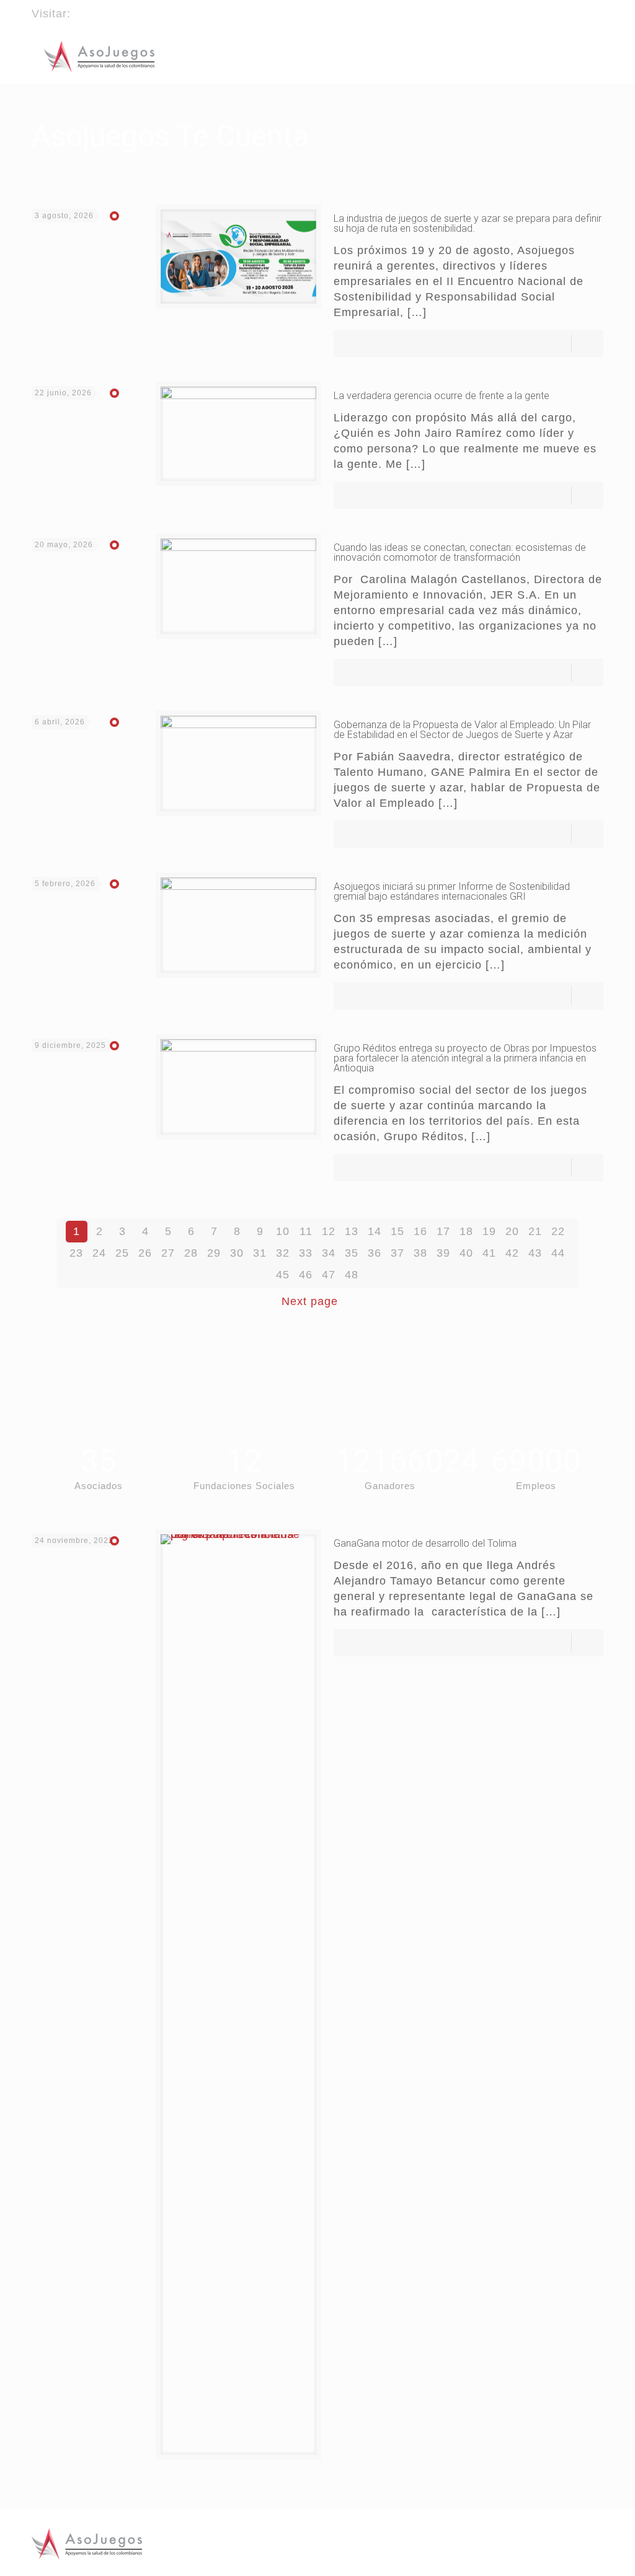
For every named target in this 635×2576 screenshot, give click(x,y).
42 (512, 1253)
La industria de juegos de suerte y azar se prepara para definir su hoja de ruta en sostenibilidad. (468, 223)
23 (76, 1253)
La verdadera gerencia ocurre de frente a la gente (442, 396)
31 (260, 1253)
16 (420, 1231)
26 (145, 1253)
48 (352, 1275)
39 (443, 1253)
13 (352, 1231)
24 (99, 1253)
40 (466, 1253)
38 (420, 1253)
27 (168, 1253)
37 (397, 1253)
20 (512, 1231)
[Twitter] (580, 8)
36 (375, 1253)
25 (122, 1253)
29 (214, 1253)
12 (329, 1231)
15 (397, 1231)
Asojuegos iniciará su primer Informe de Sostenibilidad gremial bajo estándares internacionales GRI (452, 891)
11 (306, 1231)
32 (283, 1253)
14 (375, 1231)
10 (283, 1231)
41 (489, 1253)
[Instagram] (597, 8)
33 (306, 1253)
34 (329, 1253)
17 (443, 1231)
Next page (310, 1301)
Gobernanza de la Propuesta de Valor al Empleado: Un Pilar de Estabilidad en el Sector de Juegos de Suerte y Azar (462, 730)
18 (466, 1231)
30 (237, 1253)
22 (558, 1231)
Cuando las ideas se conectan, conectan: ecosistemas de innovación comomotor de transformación (460, 552)
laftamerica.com (118, 14)
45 (283, 1275)
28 (191, 1253)
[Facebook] (563, 8)
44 (558, 1253)
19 (489, 1231)
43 (535, 1253)
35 (352, 1253)
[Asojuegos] (99, 56)
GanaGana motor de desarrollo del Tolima (425, 1543)
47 (329, 1275)
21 (535, 1231)
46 (306, 1275)
